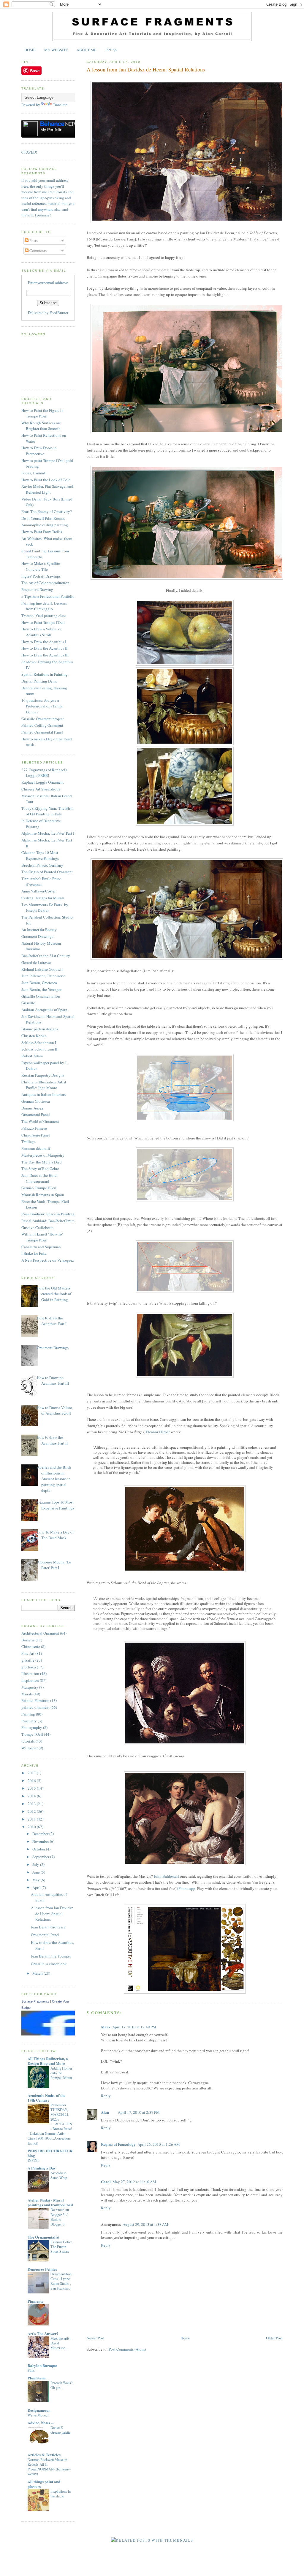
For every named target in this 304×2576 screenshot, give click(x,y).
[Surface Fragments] (60, 2034)
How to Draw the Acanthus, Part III (53, 1381)
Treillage (28, 1142)
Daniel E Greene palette (60, 2430)
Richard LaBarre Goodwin (42, 969)
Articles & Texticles (44, 2455)
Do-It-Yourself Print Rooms (43, 518)
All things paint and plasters (44, 2484)
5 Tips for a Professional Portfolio (48, 596)
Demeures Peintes (42, 2269)
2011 (32, 1819)
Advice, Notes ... (41, 2423)
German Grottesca (36, 1101)
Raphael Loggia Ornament (43, 782)
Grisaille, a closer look (49, 1964)
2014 (32, 1796)
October (39, 1849)
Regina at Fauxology (118, 2144)
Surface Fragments (35, 2001)
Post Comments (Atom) (127, 2349)
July (36, 1864)
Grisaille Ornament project (43, 719)
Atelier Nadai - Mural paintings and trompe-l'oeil (50, 2202)
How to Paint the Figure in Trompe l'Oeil (42, 413)
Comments (38, 251)
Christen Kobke (34, 1036)
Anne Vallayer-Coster (38, 891)
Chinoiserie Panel (36, 1135)
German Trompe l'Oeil (39, 1188)
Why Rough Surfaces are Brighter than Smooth (41, 426)
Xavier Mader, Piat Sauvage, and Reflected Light (47, 489)
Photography (32, 1727)
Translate (60, 105)
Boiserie (28, 1640)
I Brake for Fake (34, 1253)
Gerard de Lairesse (36, 962)
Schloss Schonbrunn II (39, 1049)
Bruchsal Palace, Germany (42, 865)
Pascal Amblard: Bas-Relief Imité (48, 1221)
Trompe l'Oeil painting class (44, 616)
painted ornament (35, 1707)
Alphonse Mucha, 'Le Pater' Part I (48, 833)
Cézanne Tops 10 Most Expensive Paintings (40, 855)
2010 (32, 1827)
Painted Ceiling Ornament (42, 725)
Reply (106, 2096)
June (37, 1872)
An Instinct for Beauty (39, 930)
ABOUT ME (87, 50)
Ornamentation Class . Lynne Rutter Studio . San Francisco (61, 2281)
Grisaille (28, 1003)
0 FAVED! (29, 152)
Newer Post (96, 2338)
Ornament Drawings (37, 936)
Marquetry (30, 1687)
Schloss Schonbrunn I (39, 1042)
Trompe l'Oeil (32, 1734)
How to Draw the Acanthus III (45, 655)
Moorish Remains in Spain (43, 1195)
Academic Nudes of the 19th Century (46, 2098)
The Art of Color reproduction (45, 583)
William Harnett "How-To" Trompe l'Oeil (42, 1237)
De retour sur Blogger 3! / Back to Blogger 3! (60, 2217)
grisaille (28, 1660)
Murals (27, 1694)
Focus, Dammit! (34, 473)
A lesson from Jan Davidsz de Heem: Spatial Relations (146, 69)
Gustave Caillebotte (37, 1228)
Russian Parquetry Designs (43, 1075)
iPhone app (186, 1888)
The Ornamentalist (43, 2237)
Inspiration (30, 1680)
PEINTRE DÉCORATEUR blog (50, 2153)
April (37, 1888)
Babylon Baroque (42, 2365)
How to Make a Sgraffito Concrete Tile (41, 566)
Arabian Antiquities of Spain (44, 1010)
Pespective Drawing (37, 589)
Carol (106, 2182)
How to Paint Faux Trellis (42, 532)
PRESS (111, 50)
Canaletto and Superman (41, 1247)
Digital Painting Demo (39, 681)
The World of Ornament (40, 1121)
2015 (32, 1788)
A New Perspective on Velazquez (48, 1260)
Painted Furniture (35, 1700)
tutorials (28, 1741)
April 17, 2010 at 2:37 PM (139, 2112)
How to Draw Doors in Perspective (39, 451)
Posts (33, 240)
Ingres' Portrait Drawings (41, 576)
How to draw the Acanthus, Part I (52, 1321)
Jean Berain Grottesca (48, 1927)
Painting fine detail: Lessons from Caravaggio (44, 606)
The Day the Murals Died (42, 1162)
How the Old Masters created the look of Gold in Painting (54, 1294)
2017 (32, 1773)
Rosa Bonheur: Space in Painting (48, 1214)
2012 (32, 1811)
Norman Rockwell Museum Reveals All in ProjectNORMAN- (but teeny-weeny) (49, 2467)
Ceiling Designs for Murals (43, 898)
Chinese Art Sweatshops (41, 789)
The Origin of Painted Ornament (47, 872)
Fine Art (28, 1653)
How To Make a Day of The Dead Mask (55, 1535)
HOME (30, 50)
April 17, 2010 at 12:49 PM (134, 2027)
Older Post (274, 2338)
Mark (106, 2027)
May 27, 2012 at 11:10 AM (134, 2182)
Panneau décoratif (36, 1148)
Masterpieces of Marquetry (43, 1155)
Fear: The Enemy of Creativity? (47, 511)
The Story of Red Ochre (40, 1169)
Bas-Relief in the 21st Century (46, 956)
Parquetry (29, 1721)
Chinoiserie (31, 1646)
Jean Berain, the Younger (41, 989)
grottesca (29, 1667)
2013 (32, 1804)
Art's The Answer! (43, 2333)
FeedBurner (59, 313)
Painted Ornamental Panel (42, 732)
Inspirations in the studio (61, 2494)
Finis (31, 2370)
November (41, 1841)
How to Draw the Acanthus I (44, 642)
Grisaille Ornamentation (41, 996)
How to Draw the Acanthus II (44, 648)
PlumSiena (37, 2378)
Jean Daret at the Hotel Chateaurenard (39, 1178)
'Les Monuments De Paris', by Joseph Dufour (45, 908)
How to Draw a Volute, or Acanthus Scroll (41, 632)
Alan (105, 2112)
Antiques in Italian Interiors (43, 1094)
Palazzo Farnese (34, 1128)
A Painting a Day (42, 2168)
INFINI (33, 2160)
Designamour (39, 2410)
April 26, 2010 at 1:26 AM (159, 2144)
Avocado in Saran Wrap (59, 2175)
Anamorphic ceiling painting (45, 525)
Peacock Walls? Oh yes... (61, 2385)
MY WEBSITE (56, 50)
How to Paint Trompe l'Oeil (43, 622)
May (37, 1880)
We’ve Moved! (38, 2415)
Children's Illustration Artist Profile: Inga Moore (44, 1085)
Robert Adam (32, 1056)
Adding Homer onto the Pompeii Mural (61, 2073)
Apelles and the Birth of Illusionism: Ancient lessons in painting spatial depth (54, 1479)
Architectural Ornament (40, 1633)
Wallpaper (30, 1748)
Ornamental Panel (36, 1115)
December (41, 1834)
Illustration (30, 1673)
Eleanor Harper (158, 1432)
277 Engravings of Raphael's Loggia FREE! (44, 773)
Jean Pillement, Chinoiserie (43, 976)
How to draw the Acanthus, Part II (52, 1440)
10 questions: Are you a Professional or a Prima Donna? (42, 706)
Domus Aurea (32, 1108)
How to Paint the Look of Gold (46, 480)
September (41, 1857)
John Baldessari (166, 1876)
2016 (32, 1780)
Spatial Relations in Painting (45, 674)
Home (185, 2338)
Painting (28, 1714)
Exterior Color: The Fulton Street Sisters (61, 2247)
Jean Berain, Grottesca (39, 983)
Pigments (35, 2301)
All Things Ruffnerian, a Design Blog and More (48, 2061)
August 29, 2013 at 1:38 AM (145, 2224)
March (38, 1973)
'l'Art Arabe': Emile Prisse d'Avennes (41, 881)
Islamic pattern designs (40, 1029)
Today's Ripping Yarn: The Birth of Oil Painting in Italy (47, 811)
